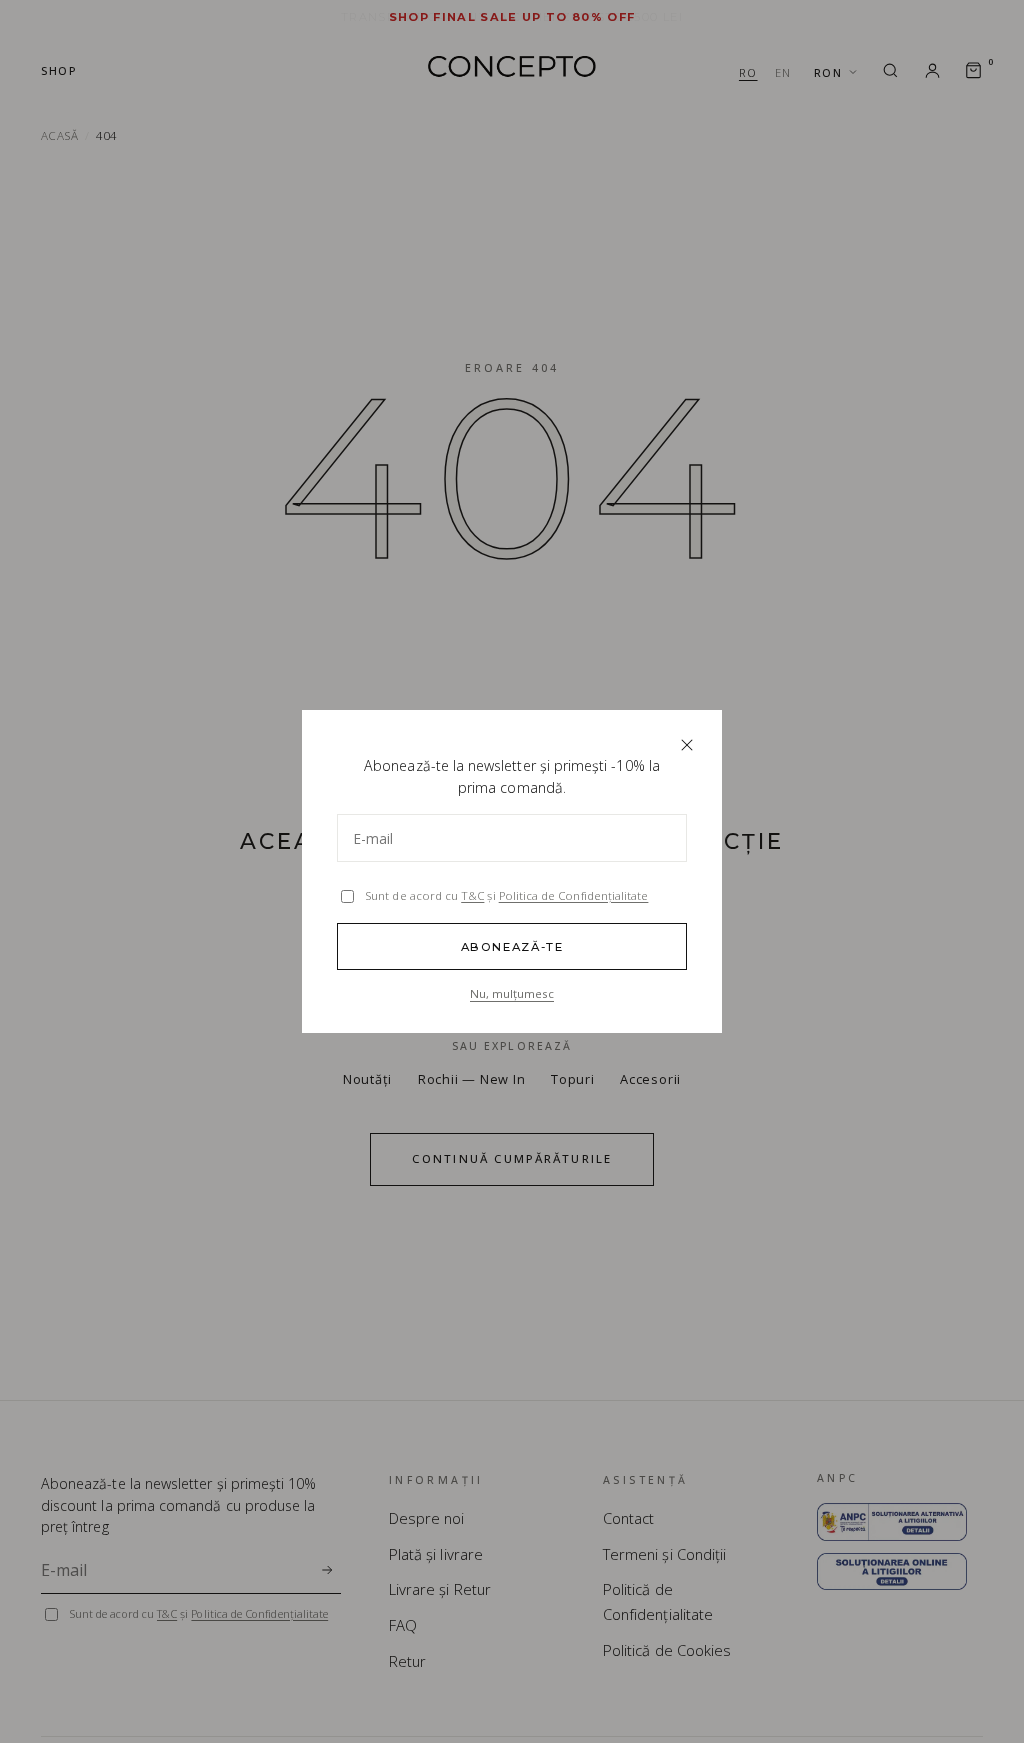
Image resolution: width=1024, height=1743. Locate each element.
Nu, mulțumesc (512, 993)
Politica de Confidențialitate (574, 895)
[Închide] (686, 745)
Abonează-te (512, 947)
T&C (472, 895)
